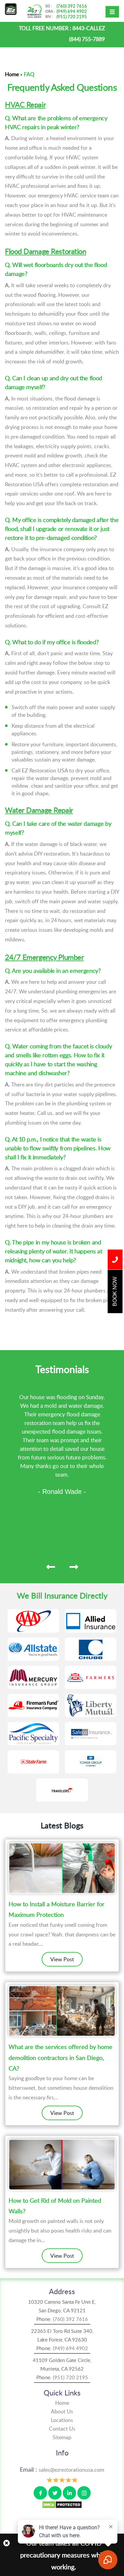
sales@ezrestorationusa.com (71, 2470)
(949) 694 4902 (72, 11)
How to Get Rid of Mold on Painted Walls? (55, 2206)
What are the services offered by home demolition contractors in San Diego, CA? (61, 2057)
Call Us (115, 1259)
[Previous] (51, 1567)
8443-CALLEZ (89, 28)
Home (12, 74)
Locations (62, 2420)
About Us (62, 2411)
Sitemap (62, 2437)
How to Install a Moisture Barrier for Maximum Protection (57, 1909)
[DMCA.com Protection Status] (62, 2504)
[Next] (74, 1567)
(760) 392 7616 (72, 6)
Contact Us (62, 2429)
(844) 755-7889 (87, 39)
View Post (62, 1959)
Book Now (115, 1291)
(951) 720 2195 (72, 17)
